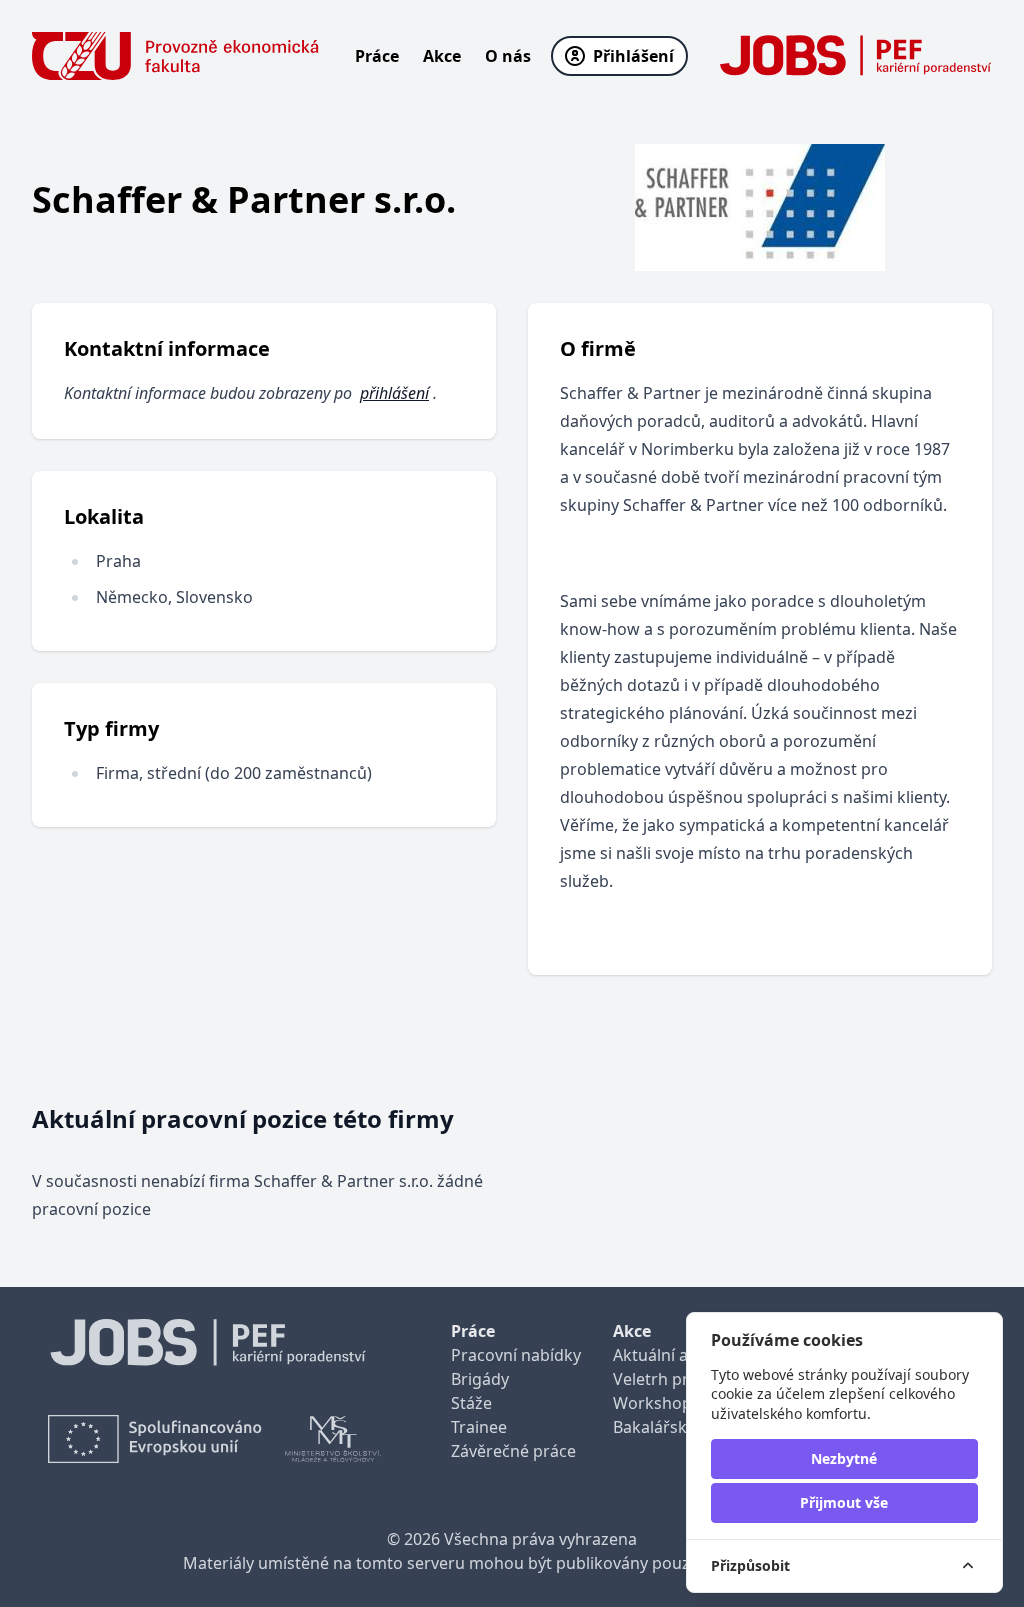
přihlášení (394, 393)
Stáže (471, 1403)
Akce (442, 56)
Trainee (479, 1427)
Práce (377, 56)
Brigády (480, 1379)
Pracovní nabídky (516, 1355)
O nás (508, 56)
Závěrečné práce (513, 1451)
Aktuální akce (663, 1355)
